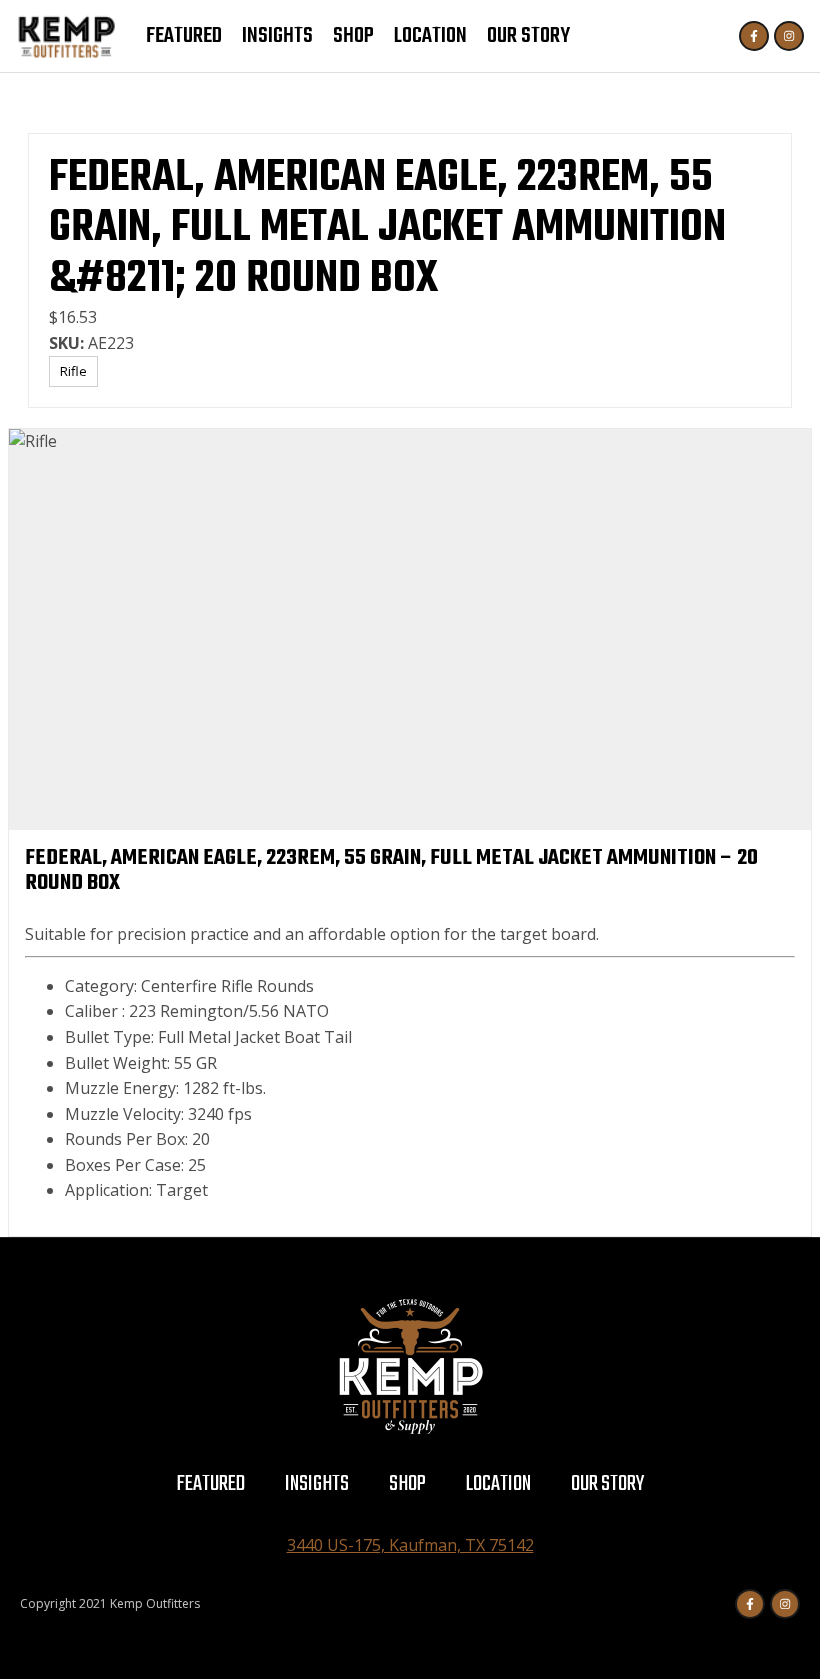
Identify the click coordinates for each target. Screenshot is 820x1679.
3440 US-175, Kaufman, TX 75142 (410, 1545)
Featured (184, 36)
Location (430, 36)
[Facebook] (754, 36)
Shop (353, 36)
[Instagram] (789, 36)
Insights (277, 36)
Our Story (528, 36)
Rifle (73, 371)
